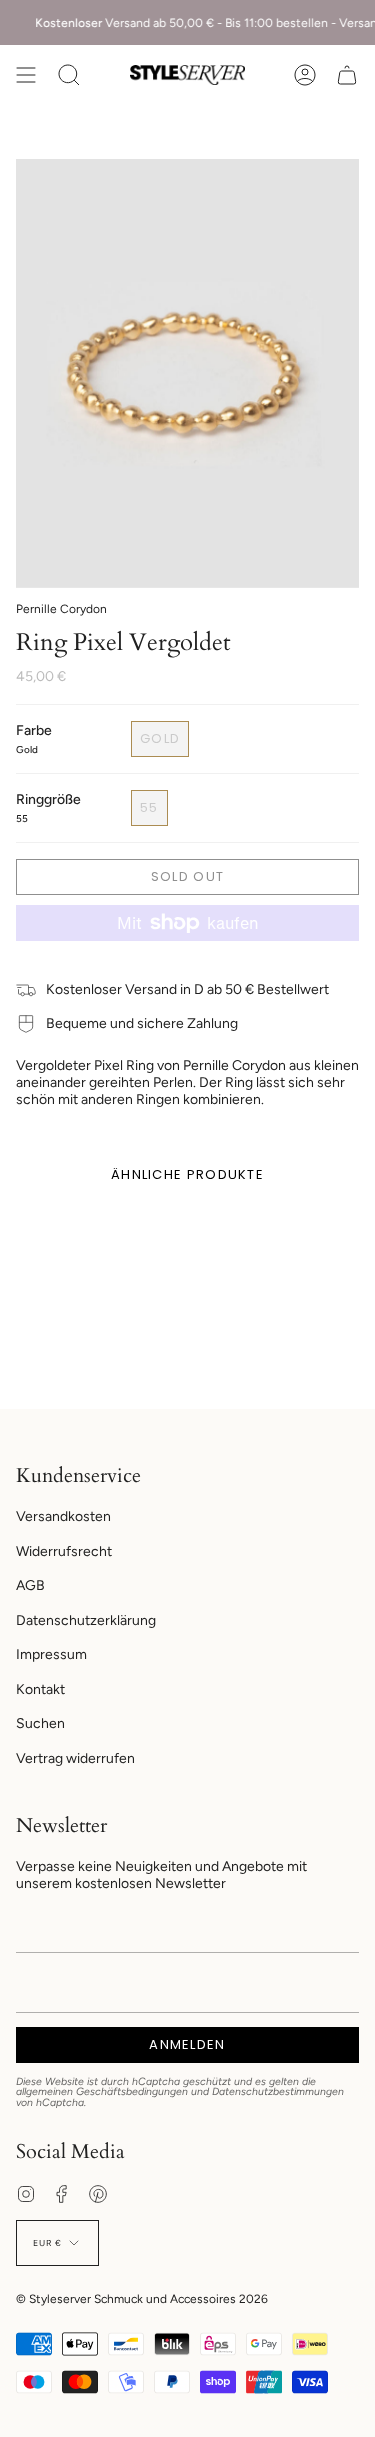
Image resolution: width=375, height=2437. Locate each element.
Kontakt (40, 1689)
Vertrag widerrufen (75, 1758)
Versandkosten (63, 1516)
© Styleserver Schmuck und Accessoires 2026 (142, 2299)
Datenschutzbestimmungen (278, 2091)
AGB (30, 1585)
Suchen (40, 1723)
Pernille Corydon (61, 609)
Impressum (51, 1654)
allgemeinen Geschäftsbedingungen (102, 2091)
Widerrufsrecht (64, 1551)
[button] (69, 75)
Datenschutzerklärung (86, 1620)
